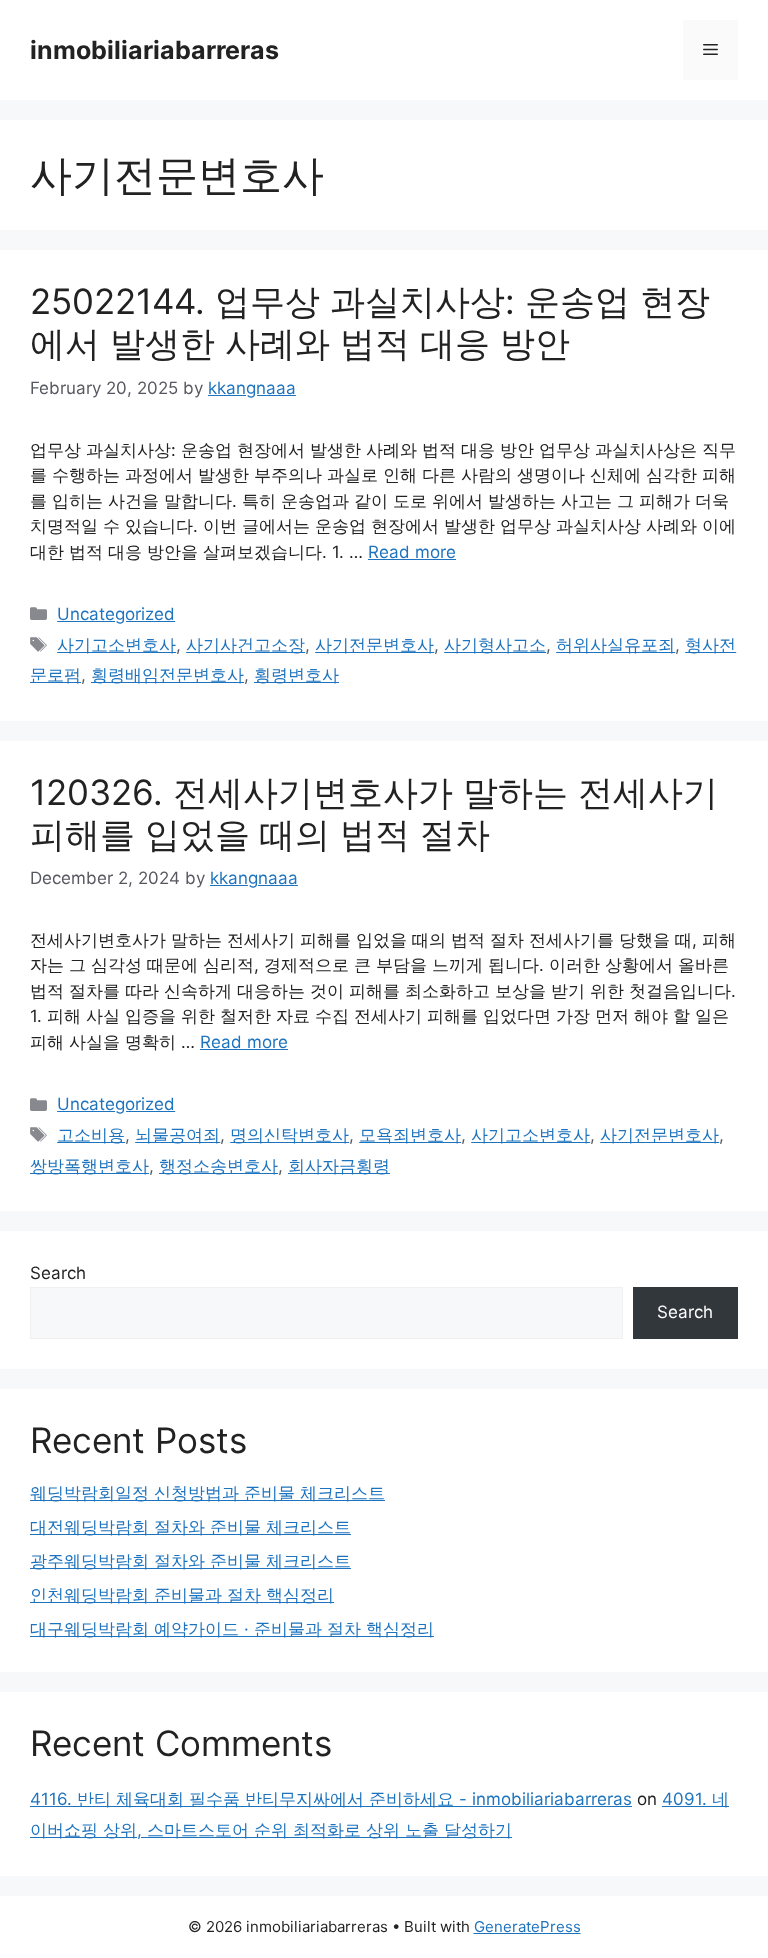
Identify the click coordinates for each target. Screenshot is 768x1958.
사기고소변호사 (116, 645)
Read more (412, 552)
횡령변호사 (296, 675)
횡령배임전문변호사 (167, 675)
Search (58, 1273)
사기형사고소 (495, 645)
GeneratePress (527, 1926)
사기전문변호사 (374, 645)
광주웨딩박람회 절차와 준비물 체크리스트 (190, 1561)
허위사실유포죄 (615, 645)
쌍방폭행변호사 (89, 1166)
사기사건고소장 (245, 645)
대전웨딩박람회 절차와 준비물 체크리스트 (190, 1527)
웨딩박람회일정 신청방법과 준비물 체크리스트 (207, 1493)
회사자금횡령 (339, 1166)
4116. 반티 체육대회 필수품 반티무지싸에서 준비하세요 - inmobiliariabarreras (331, 1799)
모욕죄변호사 (410, 1135)
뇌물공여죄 (177, 1135)
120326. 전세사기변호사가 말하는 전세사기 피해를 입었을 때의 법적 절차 (374, 813)
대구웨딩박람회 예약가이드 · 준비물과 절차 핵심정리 (232, 1629)
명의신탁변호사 (289, 1135)
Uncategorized (116, 614)
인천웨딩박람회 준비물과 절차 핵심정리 (182, 1595)
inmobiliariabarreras (154, 50)
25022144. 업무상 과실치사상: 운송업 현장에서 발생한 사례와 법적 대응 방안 (370, 322)
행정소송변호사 (218, 1166)
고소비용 (91, 1135)
